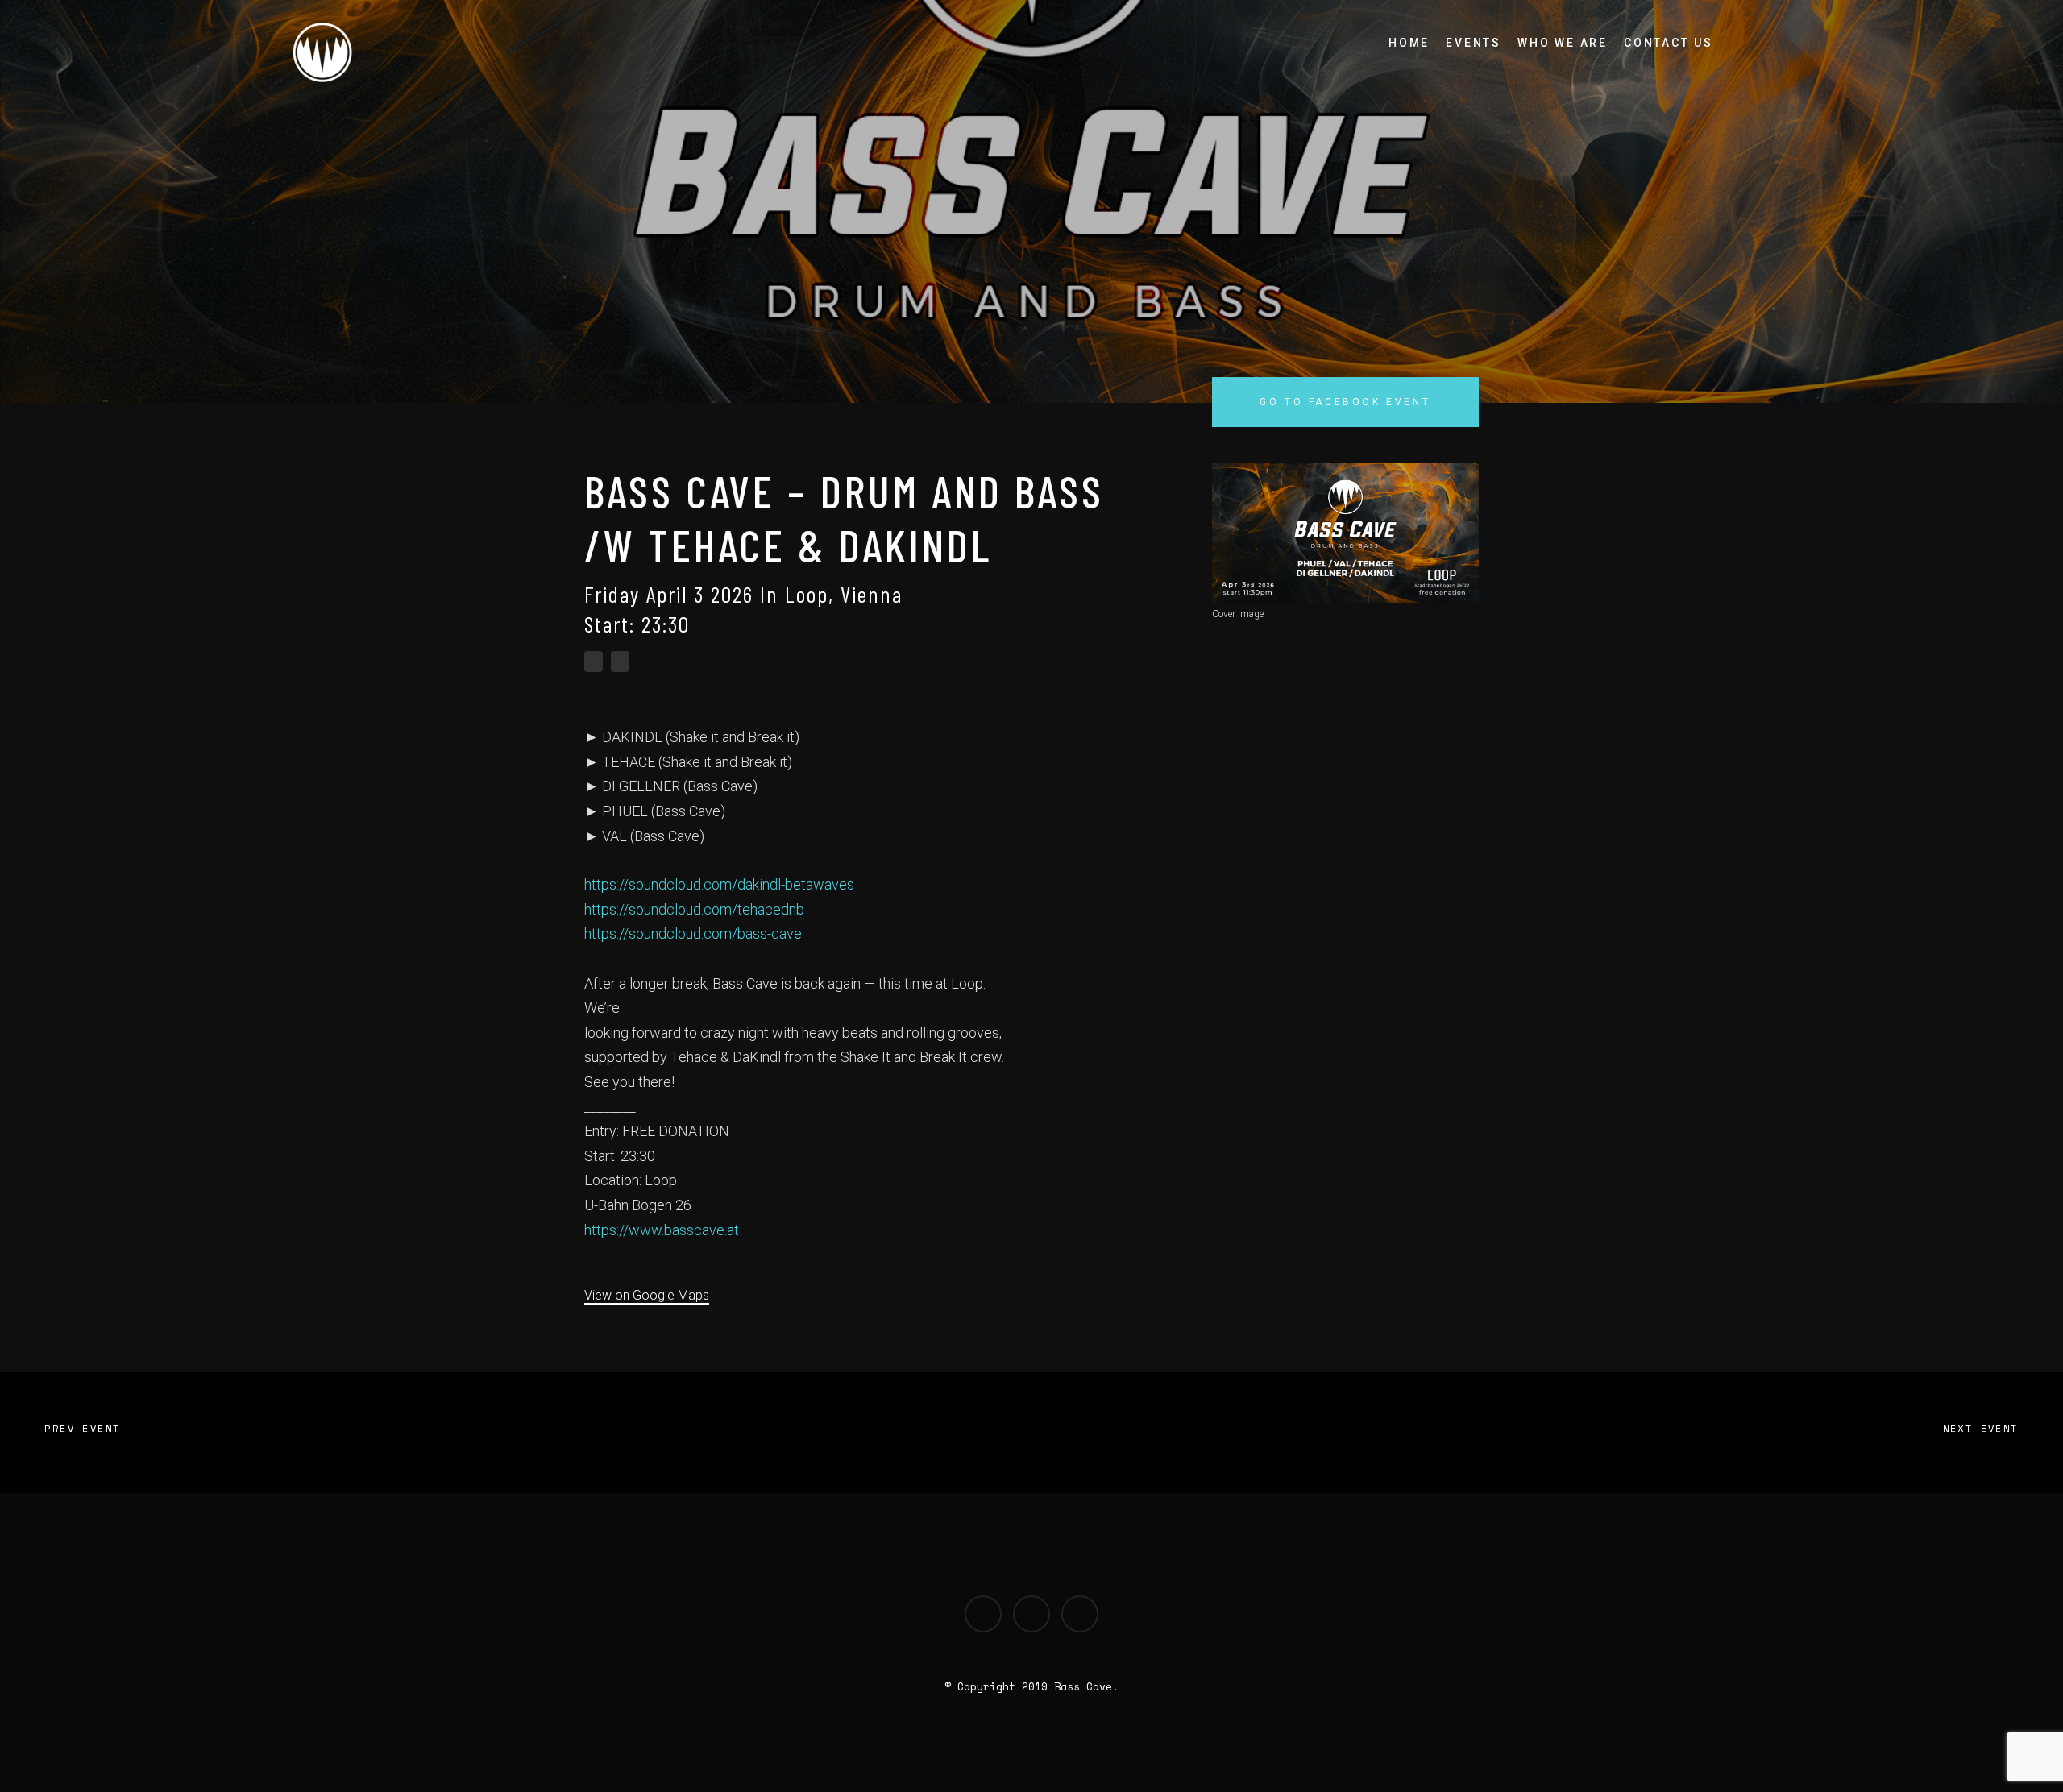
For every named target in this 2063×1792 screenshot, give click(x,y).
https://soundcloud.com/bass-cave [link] (693, 933)
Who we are (1563, 43)
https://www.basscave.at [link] (662, 1230)
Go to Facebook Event (1345, 402)
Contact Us (1669, 43)
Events (1474, 43)
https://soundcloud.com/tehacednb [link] (694, 909)
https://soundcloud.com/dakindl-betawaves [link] (719, 884)
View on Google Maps (647, 1295)
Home (1409, 43)
